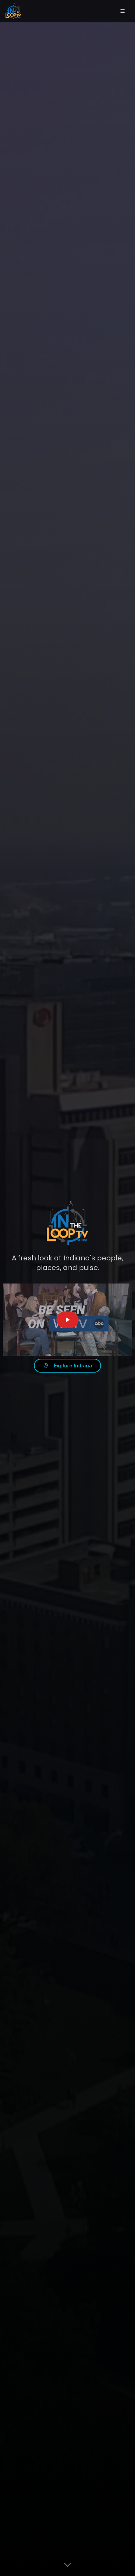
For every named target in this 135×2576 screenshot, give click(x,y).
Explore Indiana (73, 1366)
